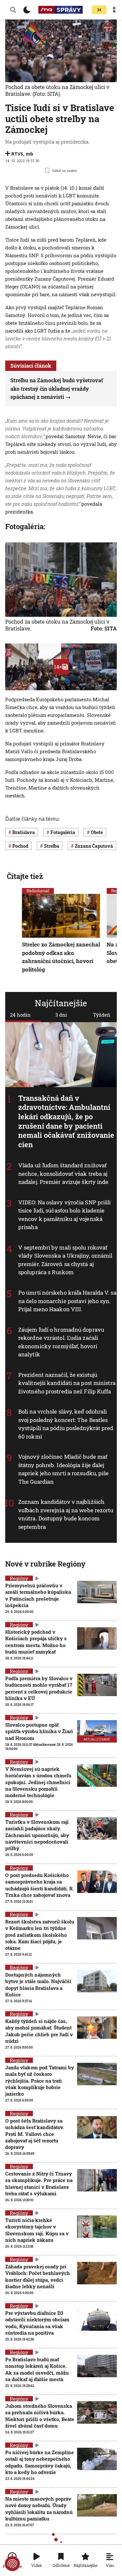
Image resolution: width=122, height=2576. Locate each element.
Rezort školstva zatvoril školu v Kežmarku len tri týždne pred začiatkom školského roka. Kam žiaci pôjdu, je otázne (40, 1935)
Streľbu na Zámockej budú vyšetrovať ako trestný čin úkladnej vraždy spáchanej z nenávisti (57, 388)
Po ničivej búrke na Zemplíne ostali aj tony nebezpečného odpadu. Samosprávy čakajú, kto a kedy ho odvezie (40, 2462)
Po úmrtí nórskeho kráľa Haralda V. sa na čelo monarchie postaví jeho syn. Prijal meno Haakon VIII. (67, 1301)
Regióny (19, 1578)
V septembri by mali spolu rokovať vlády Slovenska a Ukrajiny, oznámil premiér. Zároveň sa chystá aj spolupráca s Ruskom (65, 1260)
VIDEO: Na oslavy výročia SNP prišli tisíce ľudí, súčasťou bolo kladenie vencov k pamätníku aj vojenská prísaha (65, 1215)
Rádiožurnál (38, 891)
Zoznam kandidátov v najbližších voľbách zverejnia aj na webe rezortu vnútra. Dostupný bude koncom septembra (66, 1514)
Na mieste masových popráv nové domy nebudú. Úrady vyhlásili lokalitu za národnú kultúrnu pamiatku (39, 2509)
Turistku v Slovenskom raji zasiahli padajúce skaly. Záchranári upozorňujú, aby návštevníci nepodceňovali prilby (37, 1835)
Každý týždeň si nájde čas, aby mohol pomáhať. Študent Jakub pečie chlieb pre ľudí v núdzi (39, 2031)
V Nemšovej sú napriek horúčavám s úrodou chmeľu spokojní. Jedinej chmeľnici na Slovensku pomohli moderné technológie (38, 1782)
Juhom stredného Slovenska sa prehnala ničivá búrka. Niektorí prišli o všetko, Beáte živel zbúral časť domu (40, 2416)
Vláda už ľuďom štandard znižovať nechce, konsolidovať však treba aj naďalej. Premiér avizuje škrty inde (63, 1174)
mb (29, 154)
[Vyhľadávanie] (13, 10)
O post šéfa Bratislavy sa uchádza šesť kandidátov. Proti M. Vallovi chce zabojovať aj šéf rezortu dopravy (35, 2134)
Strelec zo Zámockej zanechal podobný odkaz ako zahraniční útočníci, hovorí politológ (61, 957)
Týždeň (102, 1015)
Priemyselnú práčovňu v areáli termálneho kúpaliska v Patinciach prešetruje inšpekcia (38, 1595)
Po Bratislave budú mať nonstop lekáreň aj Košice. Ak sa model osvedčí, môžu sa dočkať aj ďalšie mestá (37, 2369)
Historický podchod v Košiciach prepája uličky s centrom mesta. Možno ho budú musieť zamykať (36, 1642)
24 (99, 10)
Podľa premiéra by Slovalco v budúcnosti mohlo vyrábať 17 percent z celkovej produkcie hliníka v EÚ (39, 1688)
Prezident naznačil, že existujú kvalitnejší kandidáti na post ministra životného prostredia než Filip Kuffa (67, 1383)
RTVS (17, 154)
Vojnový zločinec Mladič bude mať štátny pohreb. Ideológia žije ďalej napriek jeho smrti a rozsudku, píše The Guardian (64, 1469)
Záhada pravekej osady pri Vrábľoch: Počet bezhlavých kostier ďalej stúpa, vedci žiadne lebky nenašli (38, 2276)
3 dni (61, 1015)
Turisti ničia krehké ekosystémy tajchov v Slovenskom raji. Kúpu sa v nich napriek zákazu (37, 2230)
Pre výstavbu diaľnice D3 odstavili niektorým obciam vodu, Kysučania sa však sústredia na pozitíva (37, 2323)
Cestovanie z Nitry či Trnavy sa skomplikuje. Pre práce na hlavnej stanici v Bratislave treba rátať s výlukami (39, 2183)
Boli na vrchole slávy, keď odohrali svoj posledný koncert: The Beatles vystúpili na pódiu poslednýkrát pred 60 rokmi (66, 1424)
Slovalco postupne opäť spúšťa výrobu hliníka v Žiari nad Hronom (39, 1731)
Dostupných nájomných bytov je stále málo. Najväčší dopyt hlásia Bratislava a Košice (38, 1984)
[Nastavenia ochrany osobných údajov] (12, 2564)
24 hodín (20, 1015)
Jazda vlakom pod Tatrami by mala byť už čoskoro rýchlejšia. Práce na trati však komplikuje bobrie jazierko (40, 2081)
